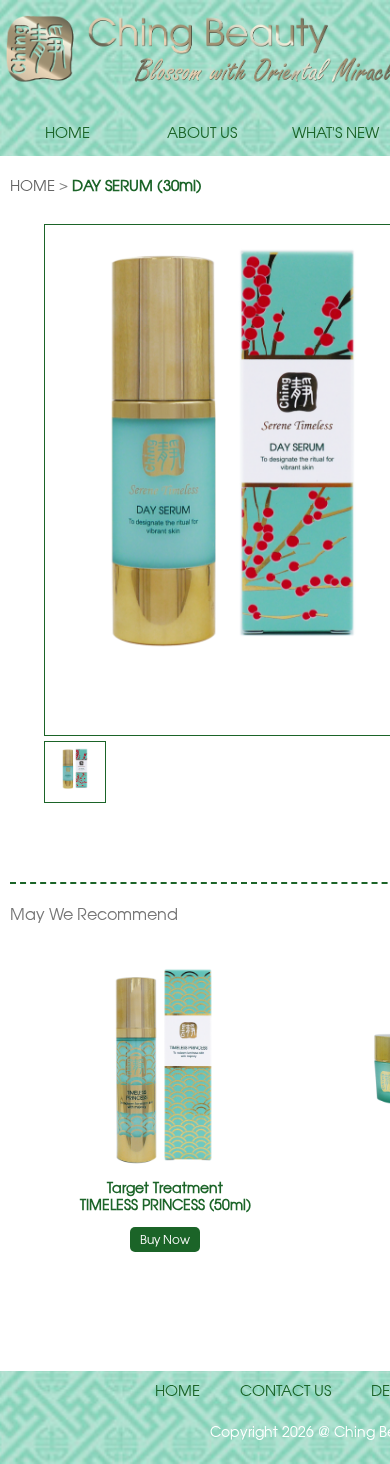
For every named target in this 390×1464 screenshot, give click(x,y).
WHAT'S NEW (335, 132)
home (177, 1390)
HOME (67, 132)
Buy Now (165, 1239)
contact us (285, 1390)
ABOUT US (202, 132)
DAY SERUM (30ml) (137, 185)
